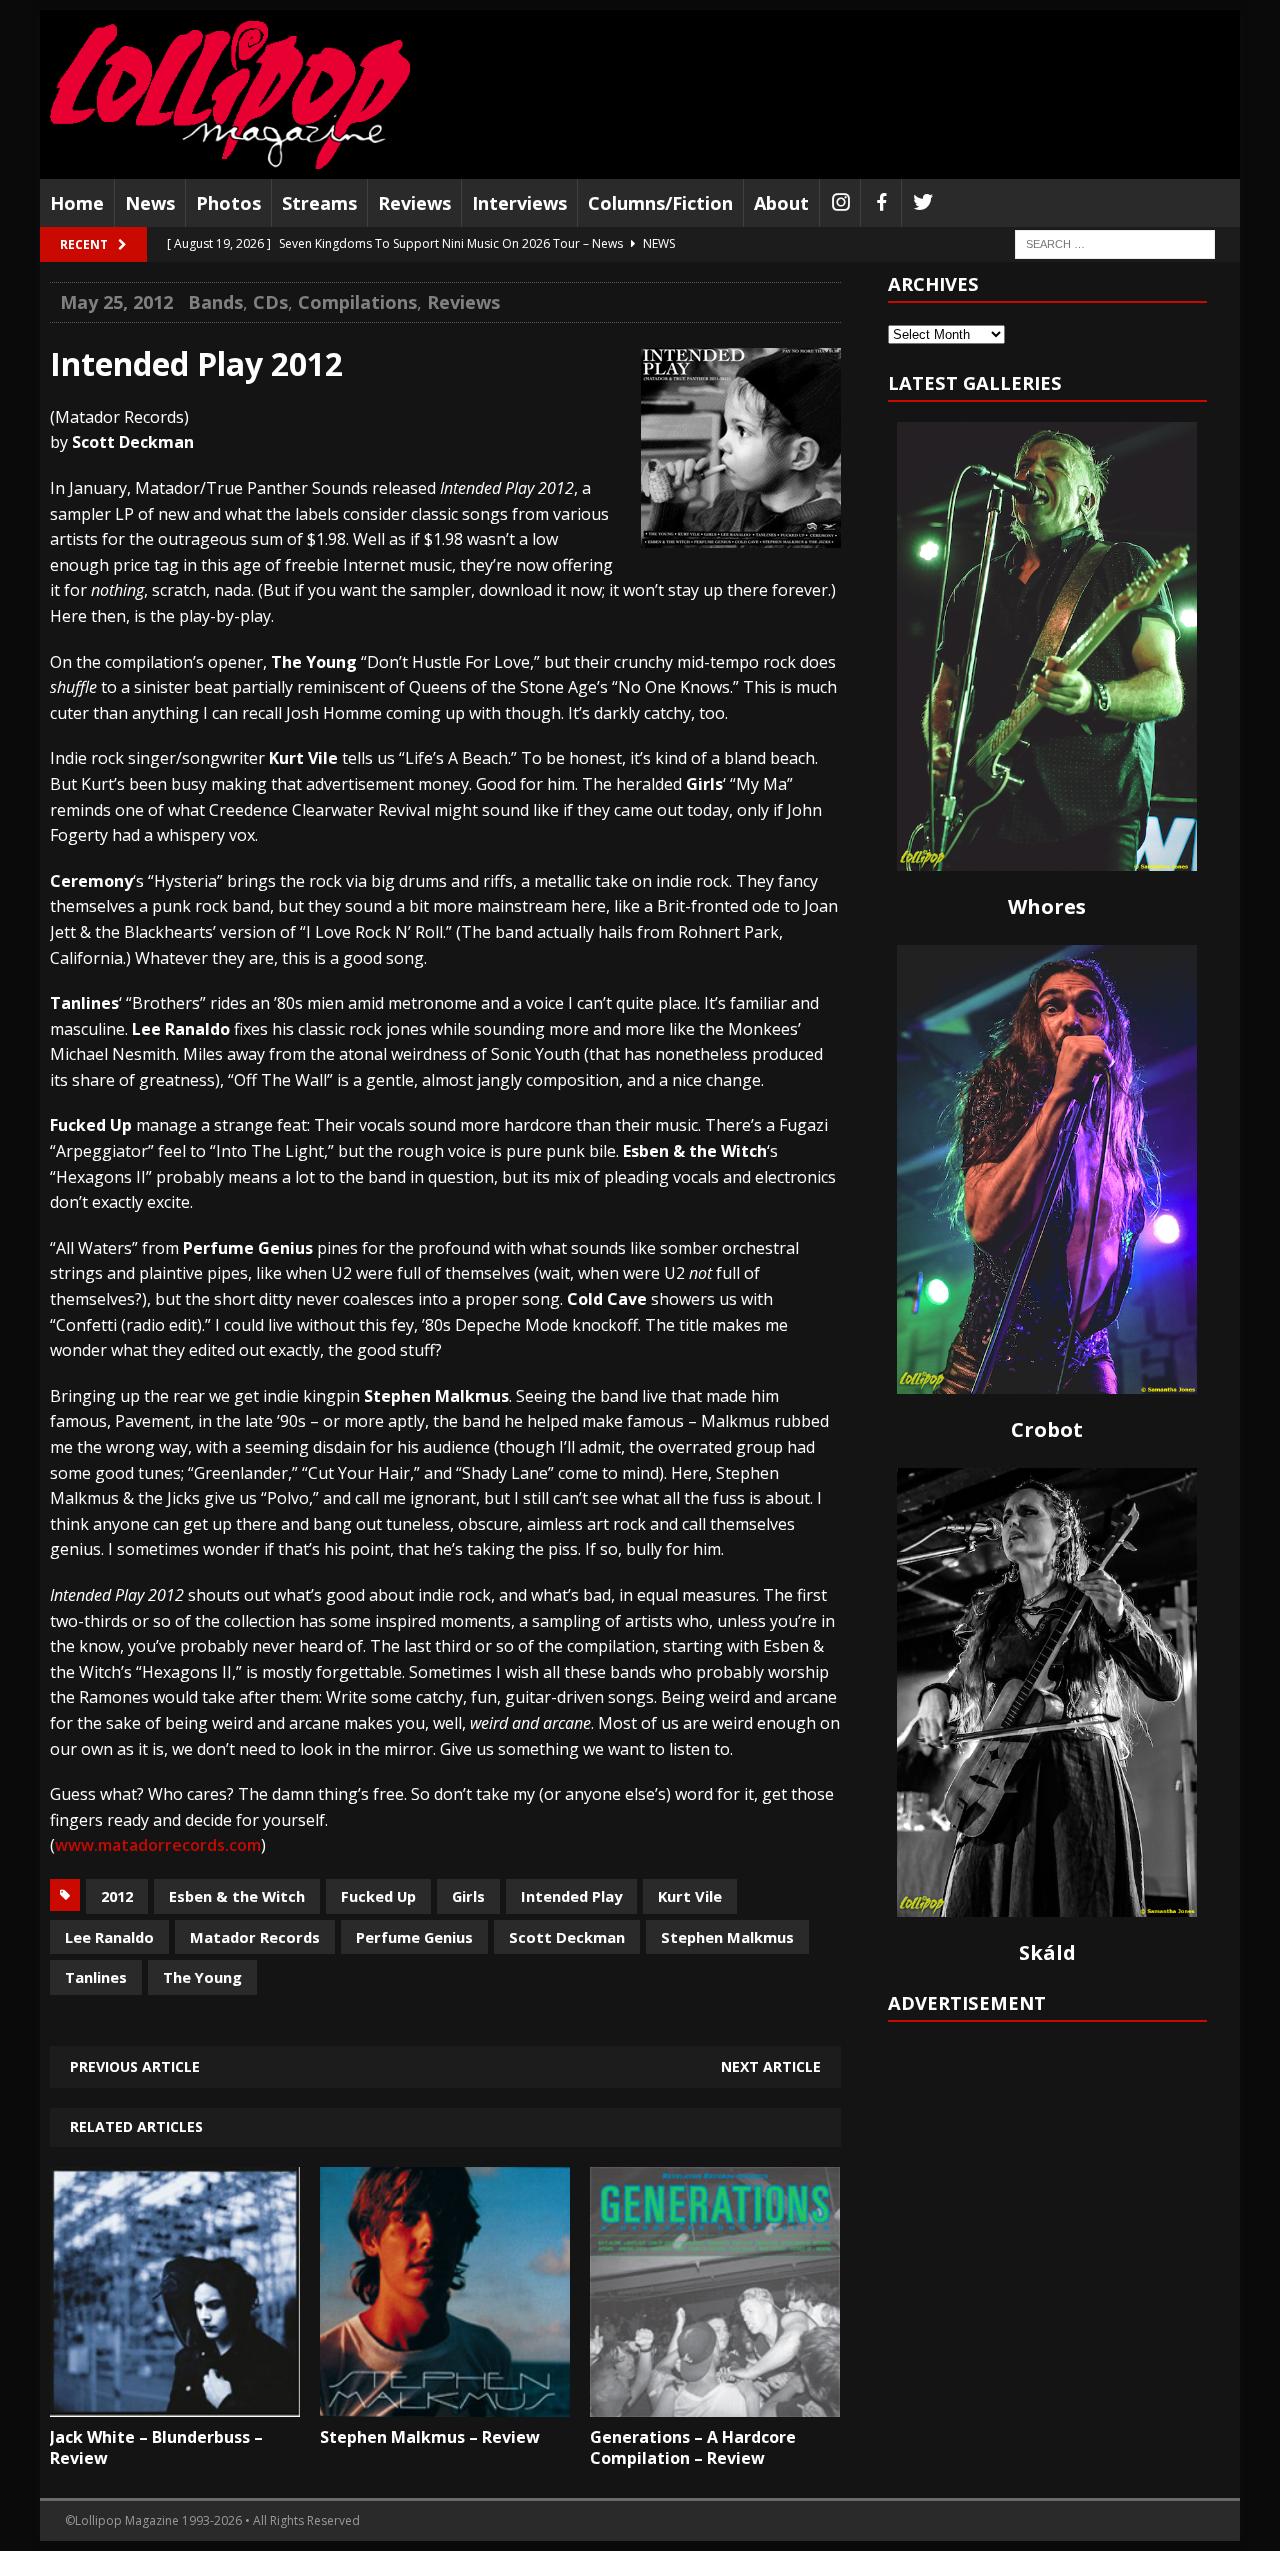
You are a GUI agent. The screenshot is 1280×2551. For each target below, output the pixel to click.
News (150, 203)
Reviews (414, 203)
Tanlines (96, 1977)
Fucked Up (378, 1896)
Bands (215, 302)
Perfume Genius (414, 1937)
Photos (228, 203)
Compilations (357, 302)
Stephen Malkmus (727, 1937)
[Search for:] (1115, 243)
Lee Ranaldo (109, 1937)
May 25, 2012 (116, 302)
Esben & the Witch (237, 1896)
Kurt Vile (690, 1896)
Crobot (1047, 1429)
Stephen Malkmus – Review (430, 2437)
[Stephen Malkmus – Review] (445, 2402)
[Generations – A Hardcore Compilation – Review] (715, 2402)
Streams (319, 203)
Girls (468, 1896)
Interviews (519, 203)
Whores (1047, 906)
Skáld (1047, 1952)
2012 (117, 1896)
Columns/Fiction (660, 203)
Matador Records (255, 1937)
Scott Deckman (567, 1937)
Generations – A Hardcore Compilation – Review (693, 2447)
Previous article (135, 2066)
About (781, 203)
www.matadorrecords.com (158, 1845)
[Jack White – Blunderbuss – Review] (175, 2402)
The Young (202, 1977)
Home (77, 203)
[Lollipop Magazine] (230, 94)
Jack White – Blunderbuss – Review (156, 2447)
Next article (771, 2066)
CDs (270, 302)
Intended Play (571, 1896)
